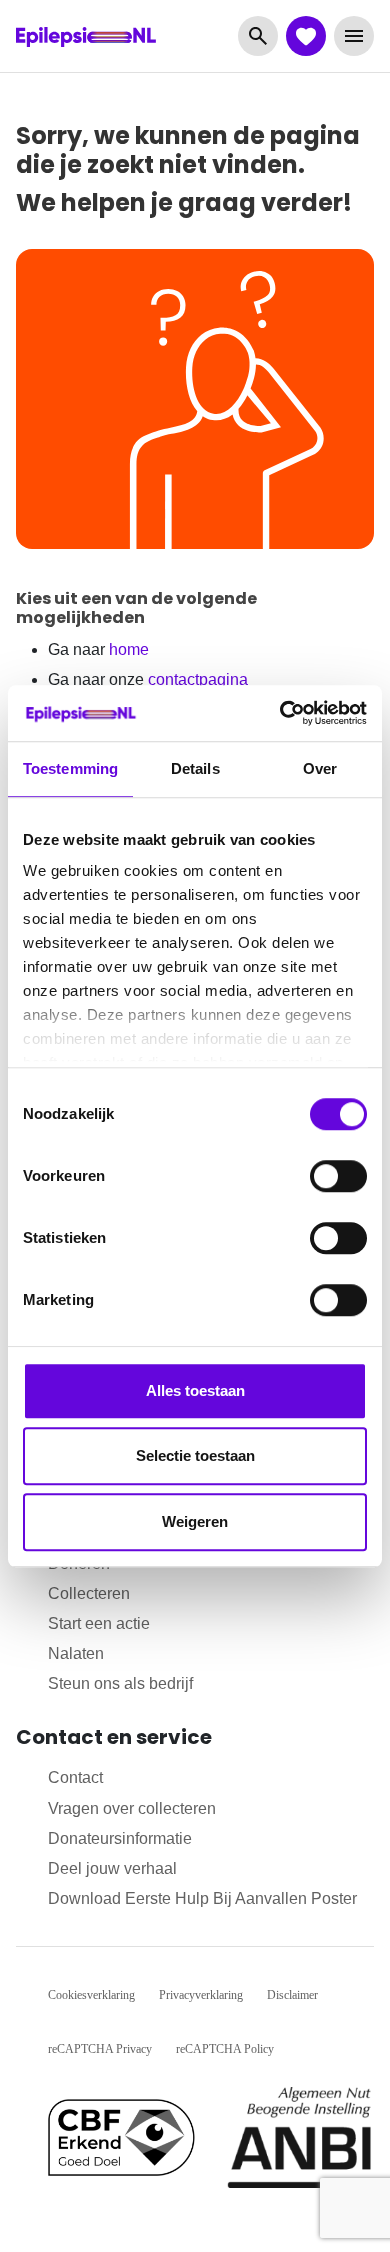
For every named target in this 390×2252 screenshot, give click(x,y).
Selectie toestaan (195, 1455)
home (129, 649)
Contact (75, 1777)
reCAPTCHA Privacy (100, 2049)
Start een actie (99, 1623)
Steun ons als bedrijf (120, 1683)
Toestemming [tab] (70, 768)
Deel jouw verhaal (112, 1868)
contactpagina (198, 679)
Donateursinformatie (120, 1838)
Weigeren (195, 1521)
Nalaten (76, 1653)
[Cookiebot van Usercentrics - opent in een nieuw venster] (280, 713)
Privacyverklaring (201, 1995)
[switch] (338, 1176)
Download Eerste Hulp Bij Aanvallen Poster (202, 1898)
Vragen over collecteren (132, 1808)
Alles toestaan (195, 1390)
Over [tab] (320, 768)
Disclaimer (292, 1995)
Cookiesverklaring (91, 1995)
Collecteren (89, 1593)
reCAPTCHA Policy (225, 2049)
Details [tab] (195, 768)
